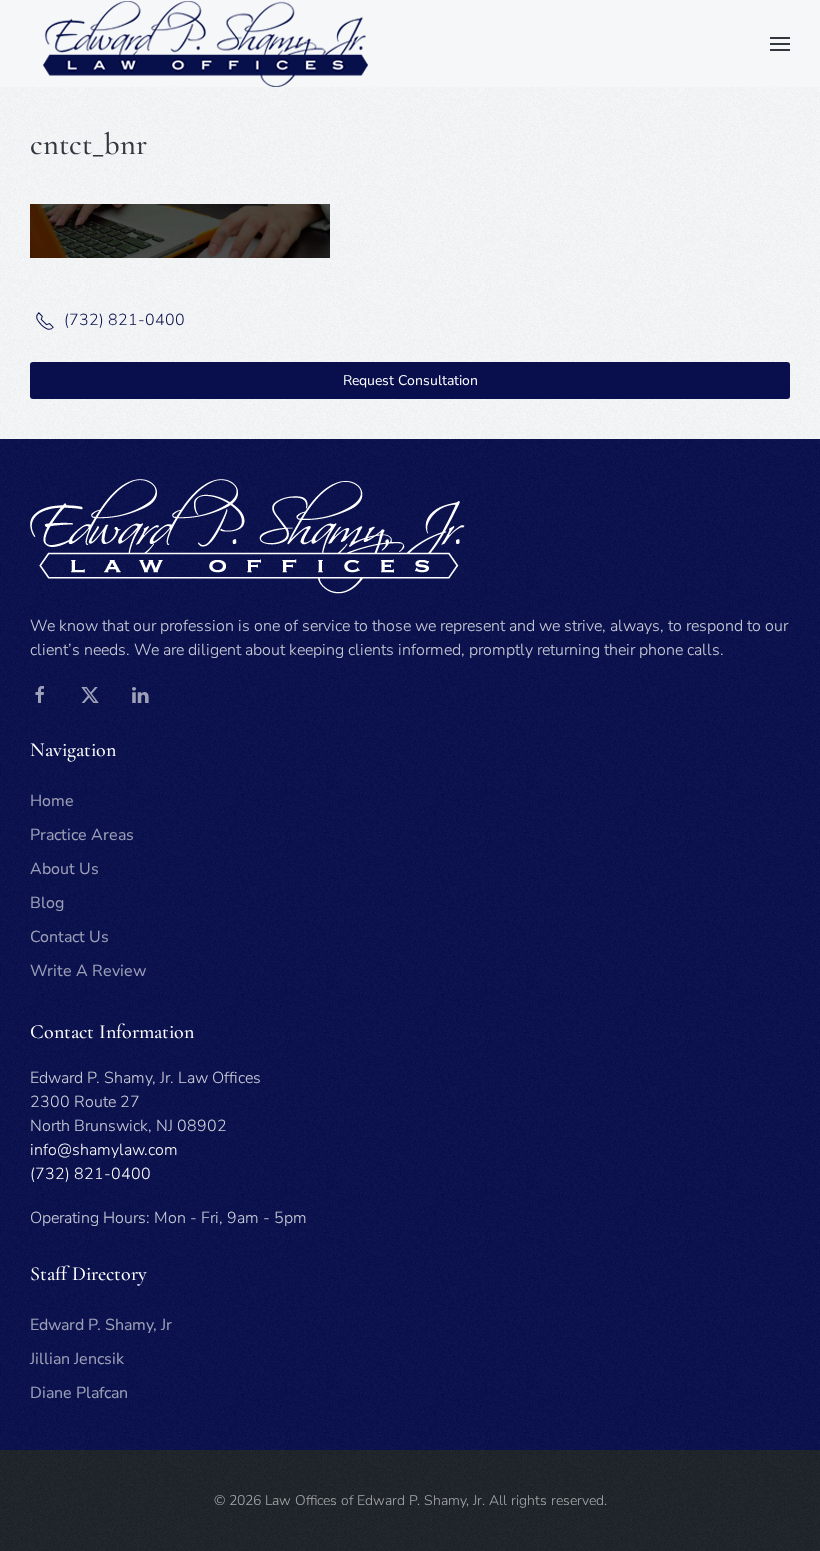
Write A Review (88, 971)
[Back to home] (205, 43)
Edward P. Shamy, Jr (101, 1325)
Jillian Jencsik (77, 1359)
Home (52, 801)
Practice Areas (82, 835)
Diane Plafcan (79, 1393)
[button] (780, 44)
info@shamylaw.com (104, 1150)
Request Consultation (410, 380)
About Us (64, 869)
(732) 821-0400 (122, 320)
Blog (47, 903)
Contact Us (69, 937)
